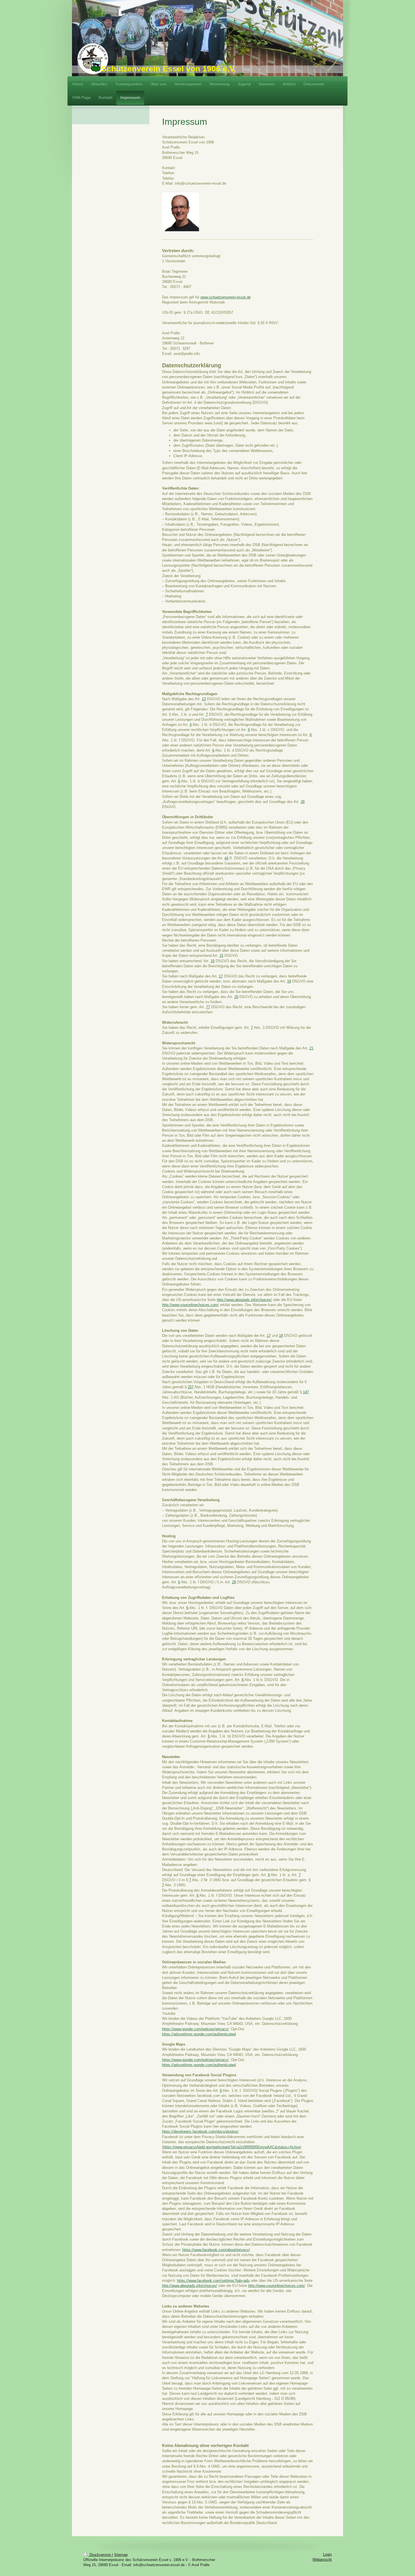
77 (208, 1007)
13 (204, 699)
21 (311, 1048)
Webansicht (322, 2559)
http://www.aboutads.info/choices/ (244, 1300)
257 (191, 1387)
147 (306, 1392)
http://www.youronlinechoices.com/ (190, 1305)
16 (213, 961)
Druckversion (100, 2555)
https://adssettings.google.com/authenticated (199, 2034)
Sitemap (121, 2555)
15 (221, 956)
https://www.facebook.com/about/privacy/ (216, 2250)
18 (289, 981)
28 (303, 802)
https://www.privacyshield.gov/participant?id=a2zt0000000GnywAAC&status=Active (232, 2147)
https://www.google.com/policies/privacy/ (195, 2029)
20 (236, 997)
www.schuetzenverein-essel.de (226, 297)
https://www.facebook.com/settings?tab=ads (213, 2281)
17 (221, 976)
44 (226, 858)
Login (327, 2554)
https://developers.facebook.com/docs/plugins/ (200, 2131)
